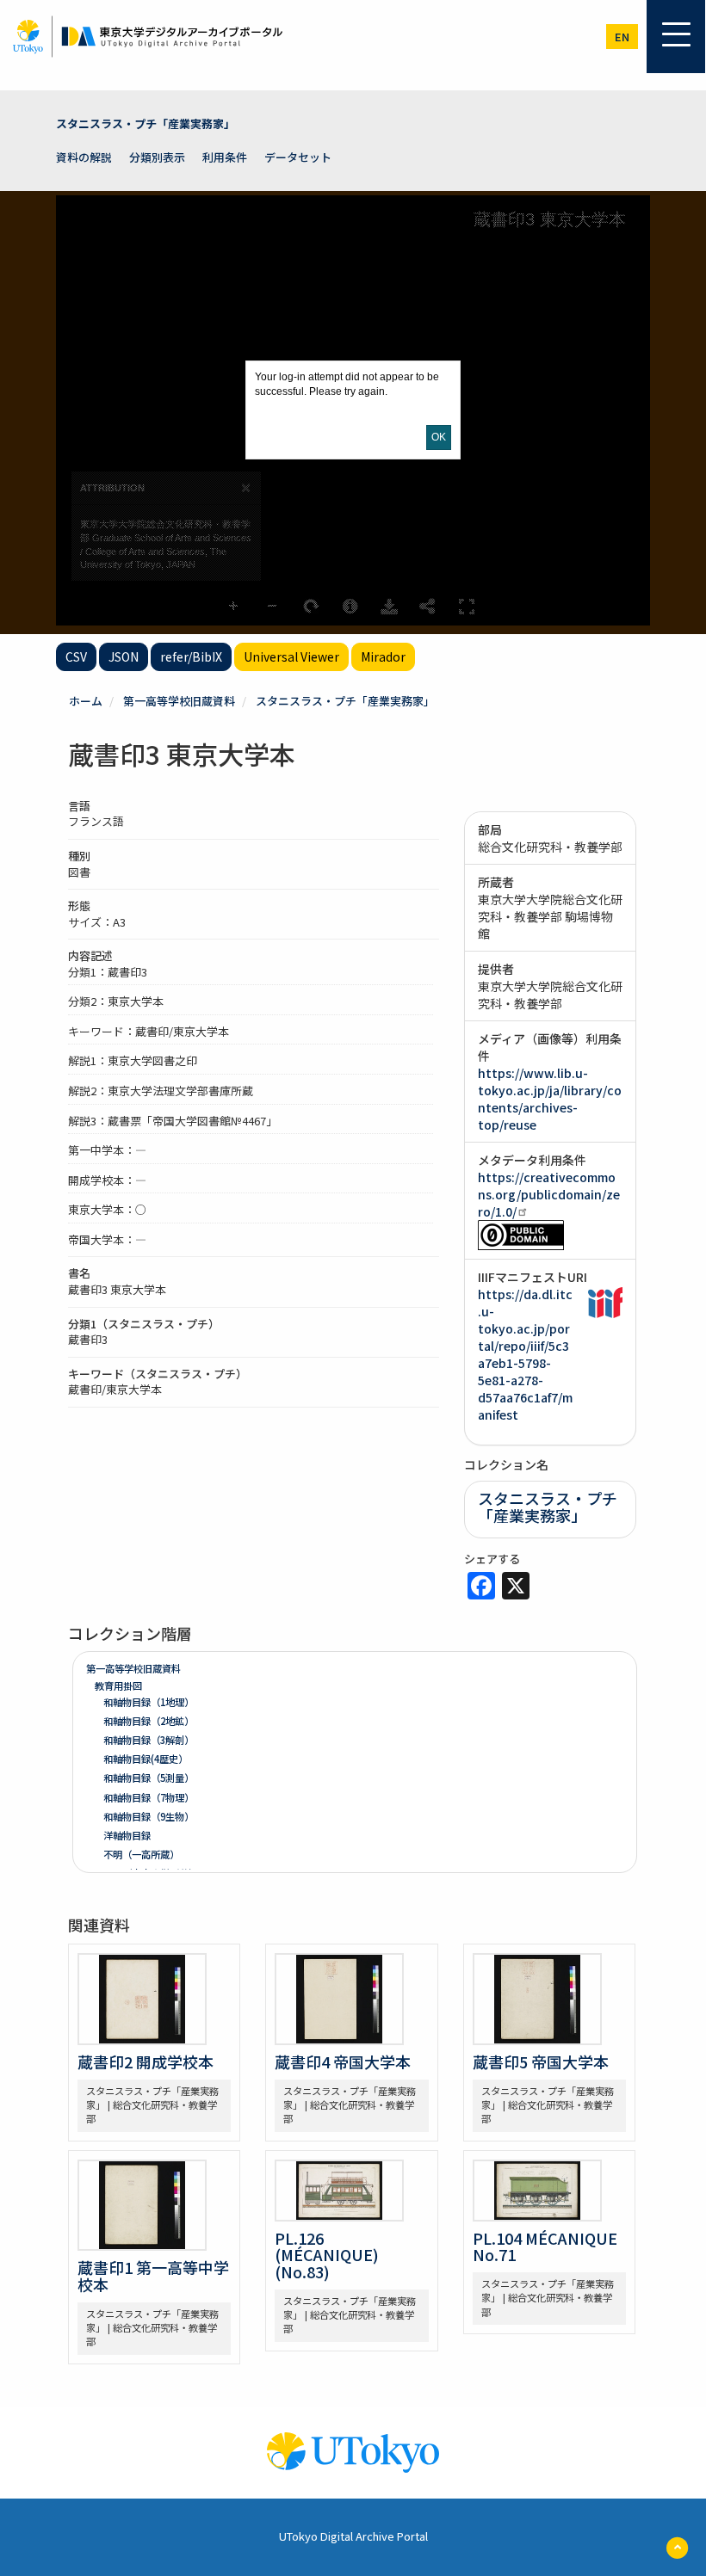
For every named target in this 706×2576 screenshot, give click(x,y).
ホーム (86, 701)
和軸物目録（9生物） (149, 1816)
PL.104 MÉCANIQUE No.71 (545, 2246)
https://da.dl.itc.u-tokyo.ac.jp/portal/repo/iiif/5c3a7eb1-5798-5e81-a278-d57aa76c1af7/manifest (525, 1354)
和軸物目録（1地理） (149, 1702)
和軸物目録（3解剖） (149, 1740)
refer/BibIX (191, 656)
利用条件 (225, 157)
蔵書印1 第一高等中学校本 (153, 2276)
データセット (298, 157)
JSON (124, 656)
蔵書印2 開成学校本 (146, 2061)
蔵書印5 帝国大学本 (541, 2061)
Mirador (383, 656)
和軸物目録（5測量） (149, 1778)
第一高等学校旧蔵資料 (179, 701)
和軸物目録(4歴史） (146, 1759)
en (622, 37)
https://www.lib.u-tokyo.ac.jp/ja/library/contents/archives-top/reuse (550, 1099)
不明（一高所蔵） (141, 1854)
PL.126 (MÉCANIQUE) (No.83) (327, 2255)
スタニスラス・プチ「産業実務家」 (146, 123)
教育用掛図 (118, 1685)
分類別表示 (157, 157)
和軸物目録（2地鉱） (149, 1721)
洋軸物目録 (127, 1835)
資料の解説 (84, 157)
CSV (76, 656)
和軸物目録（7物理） (149, 1797)
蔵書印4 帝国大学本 (343, 2061)
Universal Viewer (291, 656)
